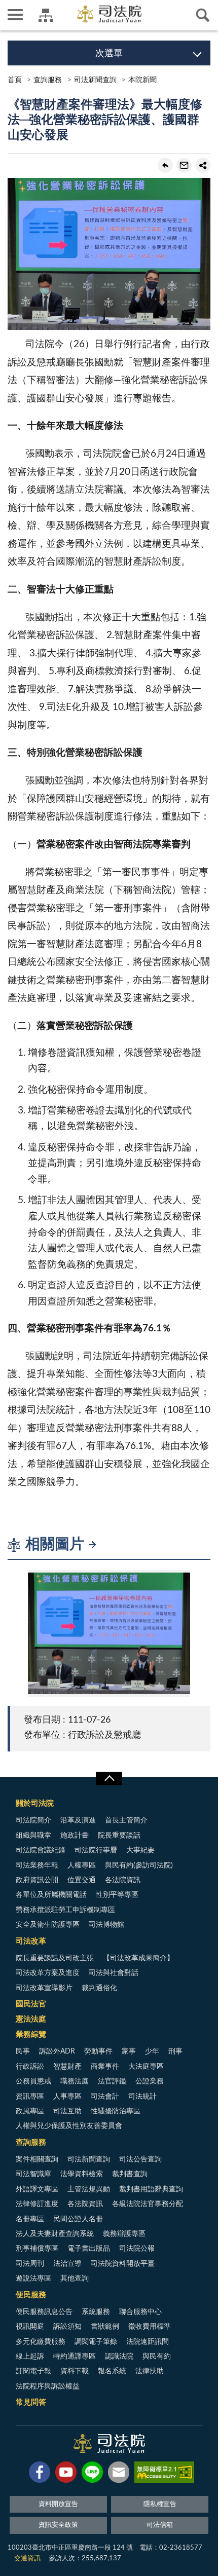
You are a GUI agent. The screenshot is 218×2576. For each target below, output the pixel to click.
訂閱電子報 (33, 2371)
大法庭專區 (146, 2067)
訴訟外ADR (57, 2051)
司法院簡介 (33, 1820)
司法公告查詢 (140, 2159)
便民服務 (31, 2295)
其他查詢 (75, 2279)
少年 (152, 2051)
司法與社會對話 (114, 1973)
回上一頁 (165, 165)
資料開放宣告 (58, 2504)
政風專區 (30, 2111)
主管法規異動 (89, 2189)
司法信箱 (160, 2525)
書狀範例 (105, 2327)
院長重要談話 (119, 1836)
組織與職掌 (33, 1836)
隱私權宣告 (160, 2504)
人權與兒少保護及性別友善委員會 (69, 2126)
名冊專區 (30, 2219)
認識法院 (119, 2357)
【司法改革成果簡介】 (138, 1958)
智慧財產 (67, 2067)
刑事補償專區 (37, 2249)
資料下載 (75, 2371)
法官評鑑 (112, 2081)
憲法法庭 (31, 2019)
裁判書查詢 (130, 2174)
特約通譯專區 (75, 2357)
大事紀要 (140, 1850)
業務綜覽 (31, 2034)
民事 (23, 2051)
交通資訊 (27, 2559)
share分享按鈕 (203, 165)
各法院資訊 (123, 1880)
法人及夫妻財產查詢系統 (55, 2234)
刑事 (175, 2051)
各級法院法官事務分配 (148, 2204)
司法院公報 (137, 2249)
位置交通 (82, 1880)
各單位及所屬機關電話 (51, 1895)
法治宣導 (67, 2264)
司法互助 (67, 2111)
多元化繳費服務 (41, 2342)
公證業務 (150, 2081)
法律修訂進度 (37, 2204)
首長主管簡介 (126, 1820)
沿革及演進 (78, 1820)
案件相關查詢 (37, 2159)
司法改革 (31, 1941)
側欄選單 (15, 15)
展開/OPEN (109, 1778)
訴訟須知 (67, 2327)
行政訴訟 (30, 2067)
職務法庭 (75, 2081)
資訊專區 (30, 2097)
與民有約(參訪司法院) (139, 1865)
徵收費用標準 (150, 2327)
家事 (129, 2051)
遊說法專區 (33, 2279)
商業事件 (105, 2067)
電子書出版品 (89, 2249)
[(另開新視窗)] (40, 2474)
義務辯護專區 (124, 2234)
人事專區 (67, 2097)
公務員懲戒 (33, 2081)
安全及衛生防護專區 (48, 1925)
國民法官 (31, 2004)
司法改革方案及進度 (48, 1973)
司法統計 (142, 2097)
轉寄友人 (184, 165)
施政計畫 (75, 1836)
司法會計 (105, 2097)
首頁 (15, 80)
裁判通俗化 (99, 1988)
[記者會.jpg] (109, 1634)
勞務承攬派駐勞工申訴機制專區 (65, 1910)
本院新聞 (142, 80)
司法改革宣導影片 (44, 1988)
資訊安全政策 (58, 2525)
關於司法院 (35, 1803)
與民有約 (157, 2357)
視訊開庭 (30, 2327)
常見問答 (31, 2402)
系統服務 (96, 2312)
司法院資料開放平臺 (123, 2264)
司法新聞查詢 (95, 80)
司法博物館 (106, 1925)
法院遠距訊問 (148, 2342)
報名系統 (112, 2371)
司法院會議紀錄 (41, 1850)
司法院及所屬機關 (46, 15)
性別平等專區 (117, 1895)
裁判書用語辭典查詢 (151, 2189)
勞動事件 (98, 2051)
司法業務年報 (37, 1865)
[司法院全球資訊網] (109, 14)
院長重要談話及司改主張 (55, 1958)
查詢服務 (48, 80)
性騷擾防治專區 (116, 2111)
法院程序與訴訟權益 (48, 2386)
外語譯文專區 (37, 2189)
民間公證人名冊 (78, 2219)
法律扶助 (150, 2371)
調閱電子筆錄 (96, 2342)
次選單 (109, 54)
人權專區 (82, 1865)
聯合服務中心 (140, 2312)
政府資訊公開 (37, 1880)
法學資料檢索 (82, 2174)
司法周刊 (30, 2264)
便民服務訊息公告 (44, 2312)
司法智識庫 (33, 2174)
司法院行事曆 (96, 1850)
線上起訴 (30, 2357)
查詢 (203, 15)
